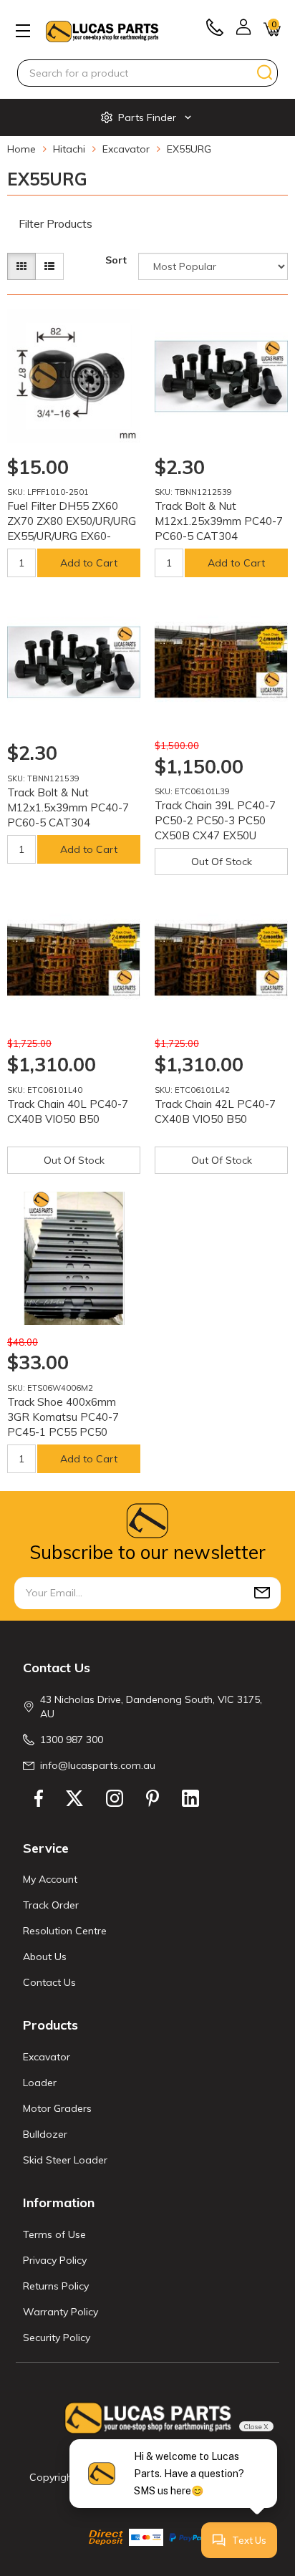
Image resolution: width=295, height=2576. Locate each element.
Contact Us (49, 1982)
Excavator (47, 2057)
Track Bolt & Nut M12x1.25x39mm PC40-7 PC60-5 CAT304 (219, 521)
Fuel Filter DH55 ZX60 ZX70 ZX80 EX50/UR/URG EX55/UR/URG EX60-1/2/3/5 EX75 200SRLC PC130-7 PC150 (72, 536)
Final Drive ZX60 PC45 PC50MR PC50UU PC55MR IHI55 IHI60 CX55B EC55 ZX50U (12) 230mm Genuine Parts (125, 2511)
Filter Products (55, 224)
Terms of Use (54, 2234)
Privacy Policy (55, 2260)
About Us (45, 1957)
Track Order (51, 1905)
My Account (50, 1879)
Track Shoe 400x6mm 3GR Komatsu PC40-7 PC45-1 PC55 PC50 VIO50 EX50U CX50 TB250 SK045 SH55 (63, 1432)
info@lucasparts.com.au (98, 1765)
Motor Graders (57, 2108)
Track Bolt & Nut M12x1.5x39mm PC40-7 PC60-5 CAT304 (68, 807)
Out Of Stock (222, 862)
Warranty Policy (61, 2312)
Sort (116, 260)
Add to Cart (89, 563)
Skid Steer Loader (65, 2160)
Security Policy (57, 2338)
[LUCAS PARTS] (102, 30)
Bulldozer (45, 2134)
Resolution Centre (65, 1931)
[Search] (265, 72)
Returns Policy (56, 2286)
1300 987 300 (72, 1740)
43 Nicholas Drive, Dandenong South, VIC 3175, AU (151, 1707)
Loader (40, 2083)
